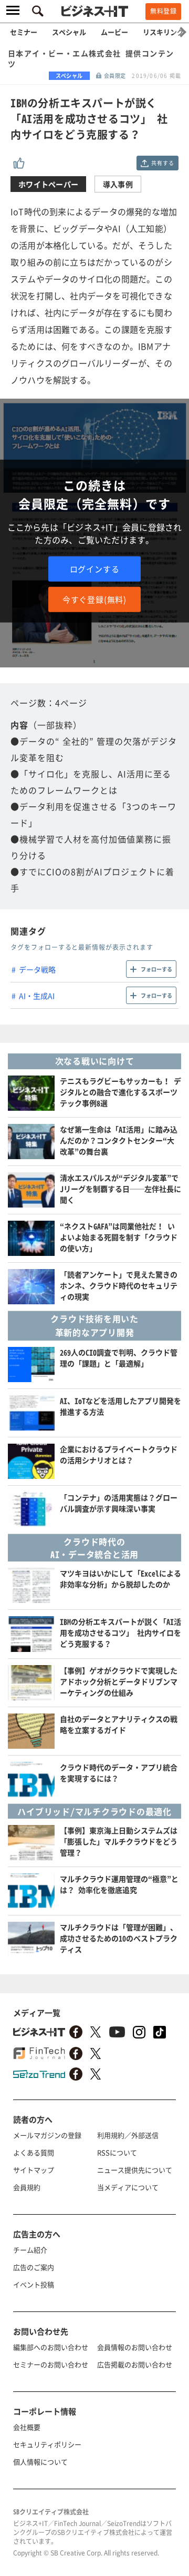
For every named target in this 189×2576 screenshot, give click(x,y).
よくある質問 (34, 2152)
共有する (162, 163)
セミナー (24, 32)
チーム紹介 (30, 2250)
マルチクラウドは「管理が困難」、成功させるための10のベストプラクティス (119, 1938)
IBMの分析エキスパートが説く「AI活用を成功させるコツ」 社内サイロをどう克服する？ (120, 1632)
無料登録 (163, 11)
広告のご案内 (34, 2267)
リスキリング (163, 32)
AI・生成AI (37, 996)
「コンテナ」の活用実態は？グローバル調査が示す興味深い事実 (119, 1503)
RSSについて (117, 2152)
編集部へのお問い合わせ (51, 2347)
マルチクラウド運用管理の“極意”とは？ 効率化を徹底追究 (119, 1884)
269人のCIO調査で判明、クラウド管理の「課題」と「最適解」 (119, 1358)
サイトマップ (34, 2170)
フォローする (156, 969)
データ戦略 (37, 969)
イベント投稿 (34, 2284)
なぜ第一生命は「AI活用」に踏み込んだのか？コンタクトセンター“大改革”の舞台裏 (119, 1140)
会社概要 (27, 2427)
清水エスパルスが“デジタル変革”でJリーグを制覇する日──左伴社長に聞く (120, 1189)
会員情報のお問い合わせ (135, 2347)
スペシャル (69, 32)
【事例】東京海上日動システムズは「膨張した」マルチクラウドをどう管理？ (119, 1841)
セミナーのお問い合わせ (51, 2364)
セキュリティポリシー (47, 2444)
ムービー (114, 32)
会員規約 (27, 2187)
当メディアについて (128, 2187)
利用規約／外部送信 (128, 2135)
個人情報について (40, 2462)
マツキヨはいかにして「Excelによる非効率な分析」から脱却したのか (120, 1579)
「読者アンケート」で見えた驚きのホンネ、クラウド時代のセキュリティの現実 (119, 1285)
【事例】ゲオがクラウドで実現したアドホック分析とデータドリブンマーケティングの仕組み (119, 1681)
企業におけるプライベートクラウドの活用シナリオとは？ (119, 1454)
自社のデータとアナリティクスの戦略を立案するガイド (119, 1724)
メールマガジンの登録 (47, 2135)
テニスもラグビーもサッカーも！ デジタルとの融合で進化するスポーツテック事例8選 (120, 1092)
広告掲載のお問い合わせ (135, 2364)
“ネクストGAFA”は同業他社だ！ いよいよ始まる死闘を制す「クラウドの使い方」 (119, 1237)
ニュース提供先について (135, 2170)
